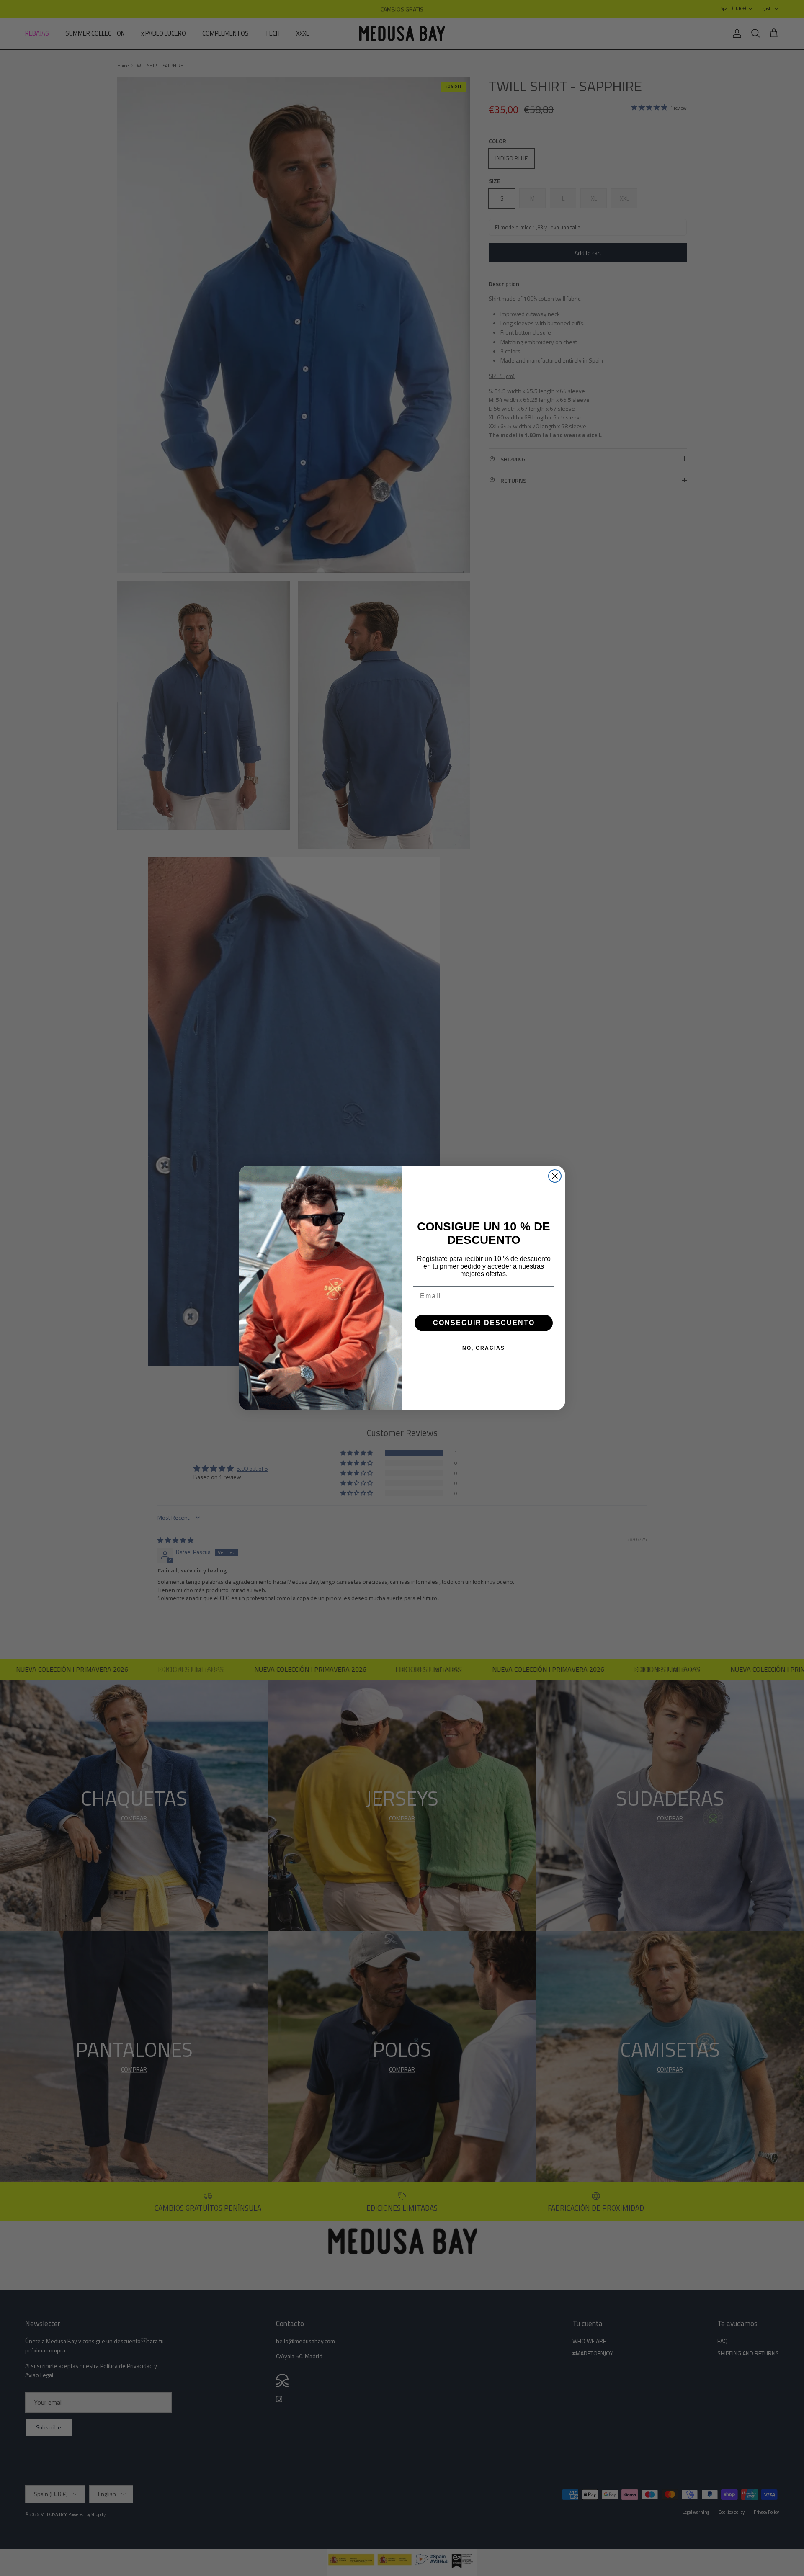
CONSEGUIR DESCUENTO (484, 1323)
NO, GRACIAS (484, 1348)
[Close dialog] (555, 1176)
